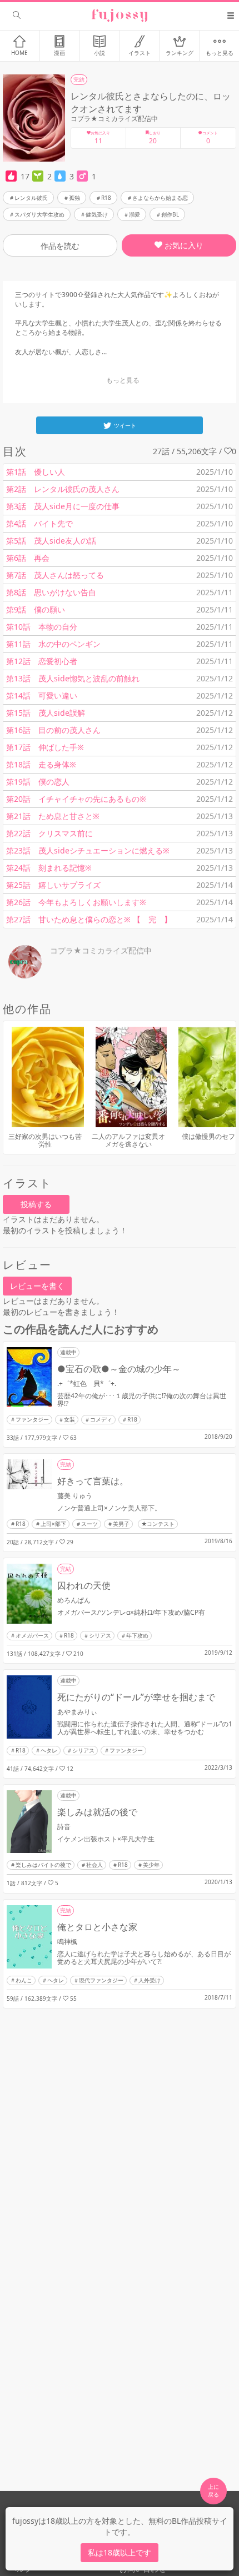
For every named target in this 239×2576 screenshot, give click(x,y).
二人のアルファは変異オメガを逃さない (128, 1140)
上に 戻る (213, 2490)
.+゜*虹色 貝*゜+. (87, 1384)
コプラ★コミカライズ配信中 (114, 119)
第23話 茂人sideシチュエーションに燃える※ (88, 850)
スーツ (89, 1524)
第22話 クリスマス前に (49, 833)
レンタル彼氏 (31, 198)
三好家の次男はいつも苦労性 (45, 1140)
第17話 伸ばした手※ (45, 747)
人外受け (150, 1980)
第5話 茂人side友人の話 (51, 541)
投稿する (36, 1204)
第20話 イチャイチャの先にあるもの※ (76, 799)
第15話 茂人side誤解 (46, 713)
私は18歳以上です (120, 2552)
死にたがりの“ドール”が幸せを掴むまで (136, 1697)
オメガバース (32, 1635)
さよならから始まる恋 (160, 198)
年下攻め (137, 1635)
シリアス (100, 1635)
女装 (69, 1419)
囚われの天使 (84, 1585)
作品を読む (60, 246)
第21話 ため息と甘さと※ (53, 816)
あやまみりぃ (77, 1712)
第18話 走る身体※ (41, 764)
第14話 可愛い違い (42, 696)
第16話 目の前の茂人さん (53, 730)
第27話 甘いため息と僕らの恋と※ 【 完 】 (89, 919)
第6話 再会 (28, 558)
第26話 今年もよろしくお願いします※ (76, 902)
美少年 (151, 1865)
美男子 (121, 1524)
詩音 (64, 1827)
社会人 (94, 1865)
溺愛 (135, 214)
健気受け (97, 214)
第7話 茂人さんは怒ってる (55, 575)
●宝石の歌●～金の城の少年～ (119, 1369)
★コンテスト (158, 1524)
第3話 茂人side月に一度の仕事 (63, 506)
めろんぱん (74, 1600)
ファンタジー (32, 1419)
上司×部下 (53, 1524)
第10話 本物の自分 (42, 627)
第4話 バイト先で (39, 523)
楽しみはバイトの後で (43, 1865)
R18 (106, 198)
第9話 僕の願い (36, 609)
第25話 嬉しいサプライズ (53, 885)
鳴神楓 (67, 1942)
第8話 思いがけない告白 (51, 592)
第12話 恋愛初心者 (42, 661)
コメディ (101, 1419)
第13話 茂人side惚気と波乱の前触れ (73, 678)
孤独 (74, 198)
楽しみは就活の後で (97, 1812)
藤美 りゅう (75, 1496)
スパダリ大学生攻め (39, 214)
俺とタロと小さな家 (97, 1927)
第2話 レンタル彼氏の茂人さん (63, 489)
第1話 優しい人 (36, 472)
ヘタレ (49, 1750)
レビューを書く (37, 1286)
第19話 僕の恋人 (38, 782)
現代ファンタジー (101, 1980)
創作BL (170, 214)
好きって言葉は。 (93, 1481)
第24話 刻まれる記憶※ (49, 868)
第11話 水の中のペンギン (53, 644)
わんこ (24, 1980)
